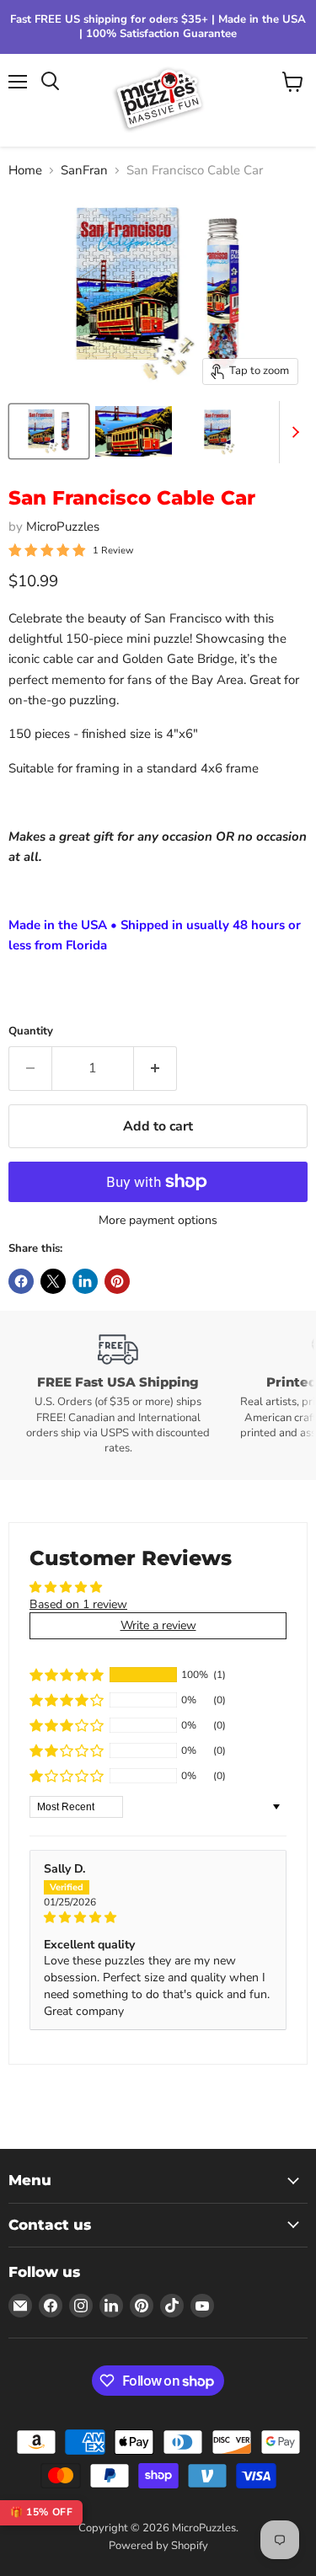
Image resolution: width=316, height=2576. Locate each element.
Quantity (31, 1031)
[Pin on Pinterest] (117, 1281)
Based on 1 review (78, 1604)
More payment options (158, 1221)
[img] (158, 1918)
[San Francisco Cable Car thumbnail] (49, 431)
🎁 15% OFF (41, 2512)
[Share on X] (53, 1281)
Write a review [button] (158, 1625)
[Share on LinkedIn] (85, 1281)
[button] (67, 1675)
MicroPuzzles (63, 526)
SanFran (84, 171)
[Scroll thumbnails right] (292, 432)
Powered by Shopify (158, 2546)
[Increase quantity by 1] (155, 1068)
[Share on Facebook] (21, 1281)
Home (25, 171)
